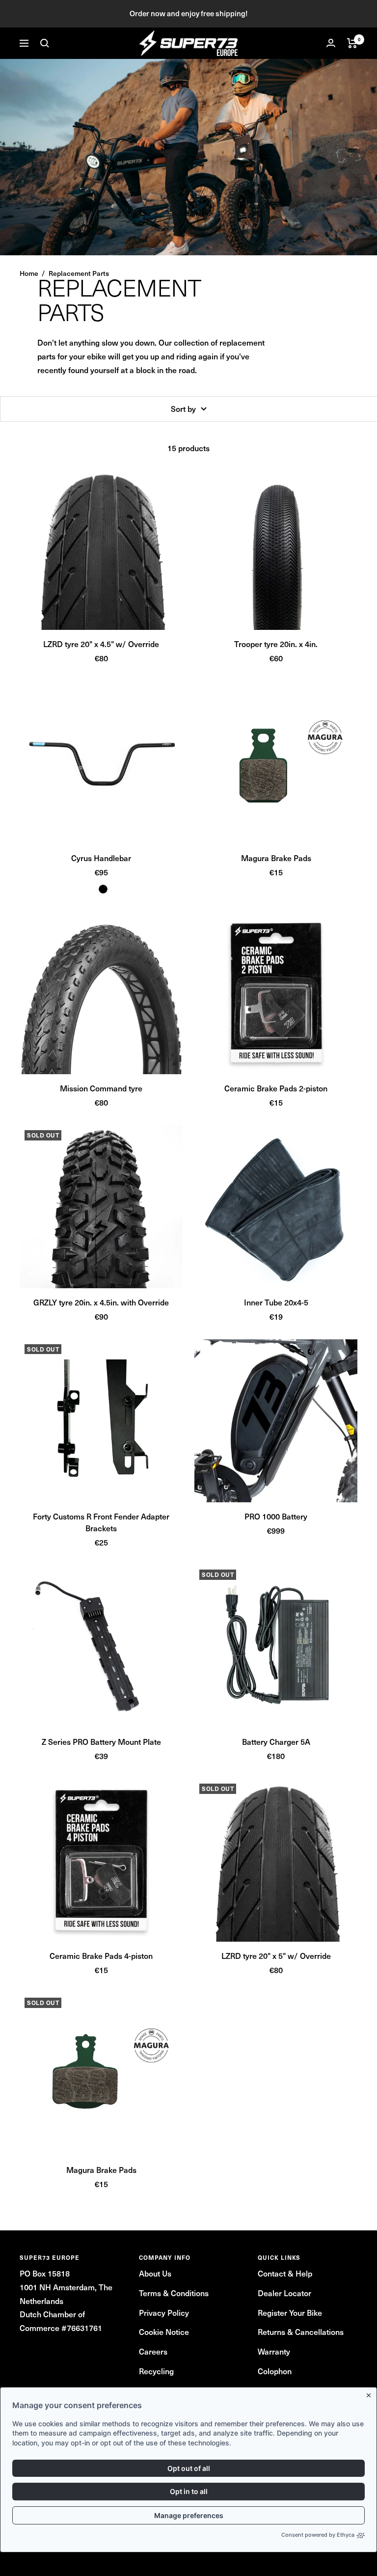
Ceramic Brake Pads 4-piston (101, 1955)
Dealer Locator (284, 2293)
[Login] (331, 43)
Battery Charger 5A (276, 1741)
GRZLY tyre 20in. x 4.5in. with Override (101, 1302)
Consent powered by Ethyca (318, 2535)
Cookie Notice (164, 2332)
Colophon (275, 2371)
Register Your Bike (290, 2312)
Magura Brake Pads (276, 858)
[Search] (45, 43)
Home (29, 273)
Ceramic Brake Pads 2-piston (276, 1088)
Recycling (156, 2371)
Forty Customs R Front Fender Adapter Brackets (101, 1522)
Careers (153, 2351)
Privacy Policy (164, 2312)
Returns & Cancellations (301, 2332)
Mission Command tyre (101, 1088)
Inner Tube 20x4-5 (276, 1302)
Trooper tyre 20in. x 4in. (276, 644)
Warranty (274, 2351)
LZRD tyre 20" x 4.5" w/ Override (101, 644)
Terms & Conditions (174, 2293)
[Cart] (352, 43)
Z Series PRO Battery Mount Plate (101, 1741)
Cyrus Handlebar (101, 858)
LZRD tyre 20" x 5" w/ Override (276, 1955)
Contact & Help (285, 2273)
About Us (155, 2273)
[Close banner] (371, 2393)
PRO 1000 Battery (276, 1516)
